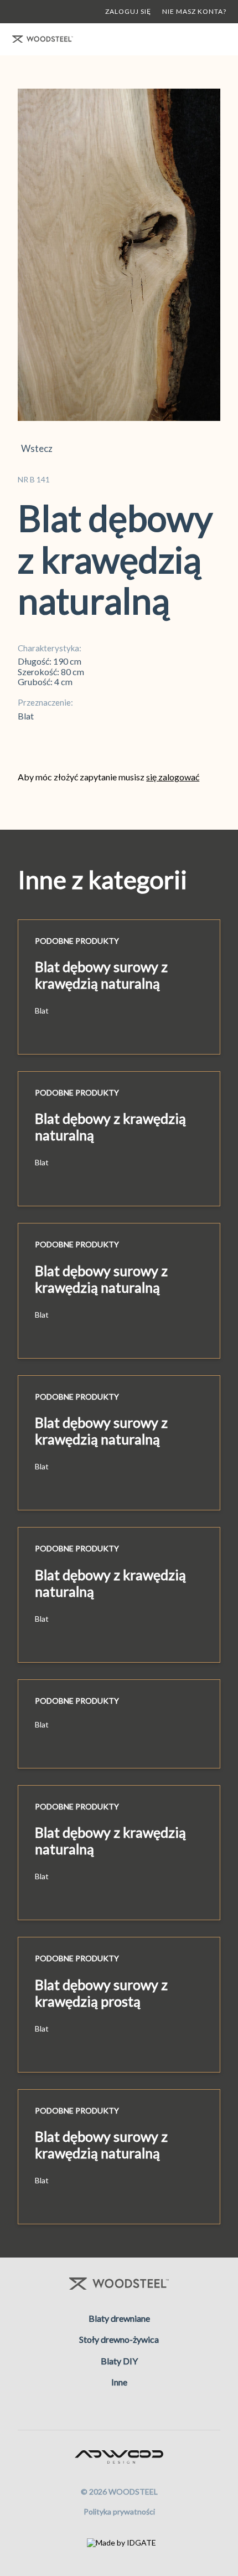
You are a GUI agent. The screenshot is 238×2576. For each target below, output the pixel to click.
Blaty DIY (119, 2361)
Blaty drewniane (119, 2318)
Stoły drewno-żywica (119, 2339)
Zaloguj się (128, 11)
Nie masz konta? (194, 11)
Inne (119, 2382)
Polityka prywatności (119, 2511)
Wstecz (35, 449)
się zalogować (173, 777)
